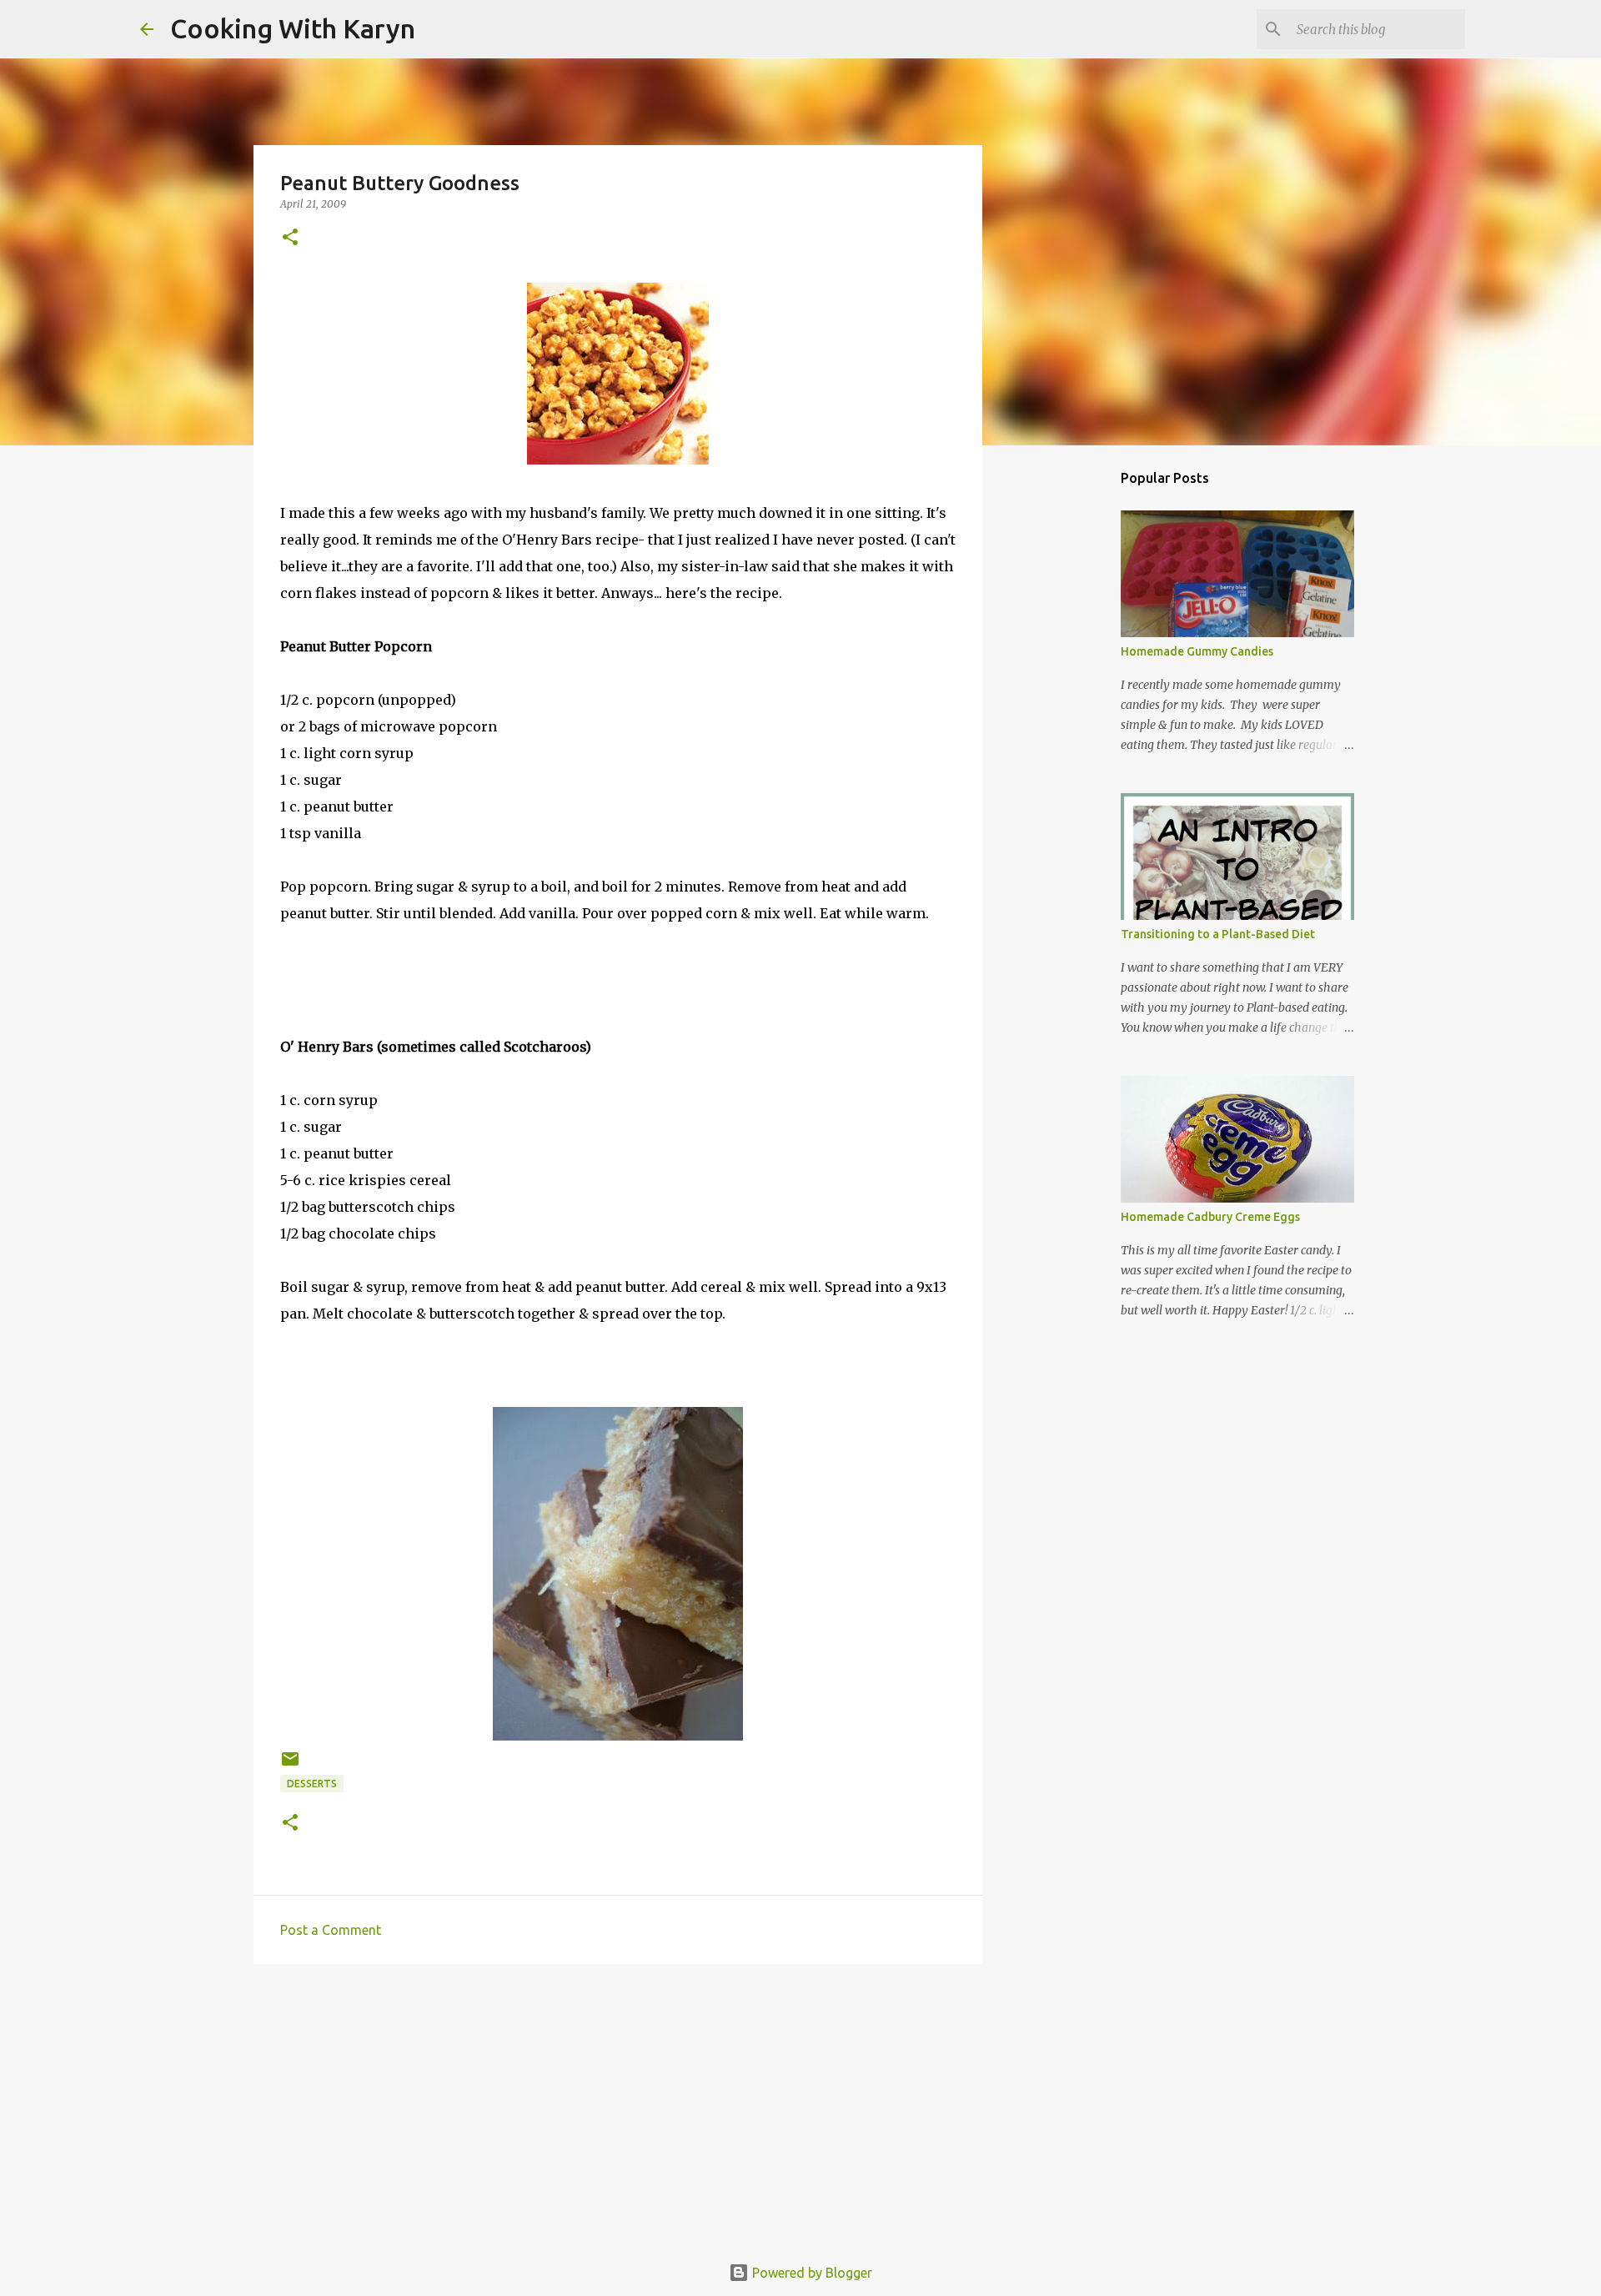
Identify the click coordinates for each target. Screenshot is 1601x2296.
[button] (290, 238)
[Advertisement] (618, 2106)
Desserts (312, 1784)
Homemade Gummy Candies (1197, 651)
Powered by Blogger (811, 2273)
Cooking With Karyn (293, 28)
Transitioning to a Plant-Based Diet (1218, 934)
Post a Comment (331, 1930)
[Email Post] (290, 1765)
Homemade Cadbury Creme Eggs (1210, 1217)
